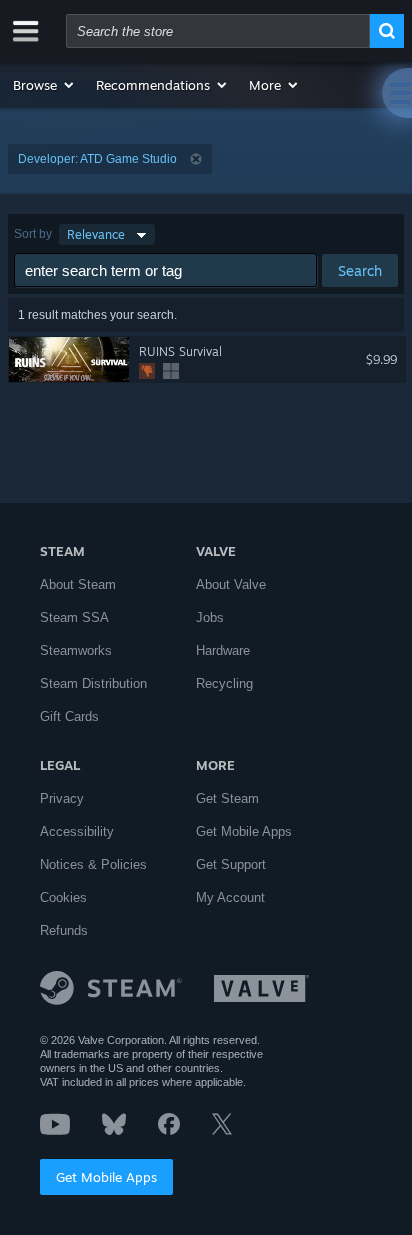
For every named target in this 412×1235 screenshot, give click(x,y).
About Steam (78, 584)
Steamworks (76, 650)
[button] (44, 85)
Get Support (231, 864)
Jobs (210, 617)
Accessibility (77, 831)
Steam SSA (74, 617)
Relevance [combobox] (96, 234)
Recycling (224, 683)
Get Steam (227, 798)
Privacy (62, 798)
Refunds (64, 930)
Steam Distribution (93, 683)
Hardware (223, 650)
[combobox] (218, 31)
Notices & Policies (93, 864)
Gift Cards (69, 716)
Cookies (63, 897)
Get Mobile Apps (106, 1177)
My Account (230, 897)
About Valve (231, 584)
